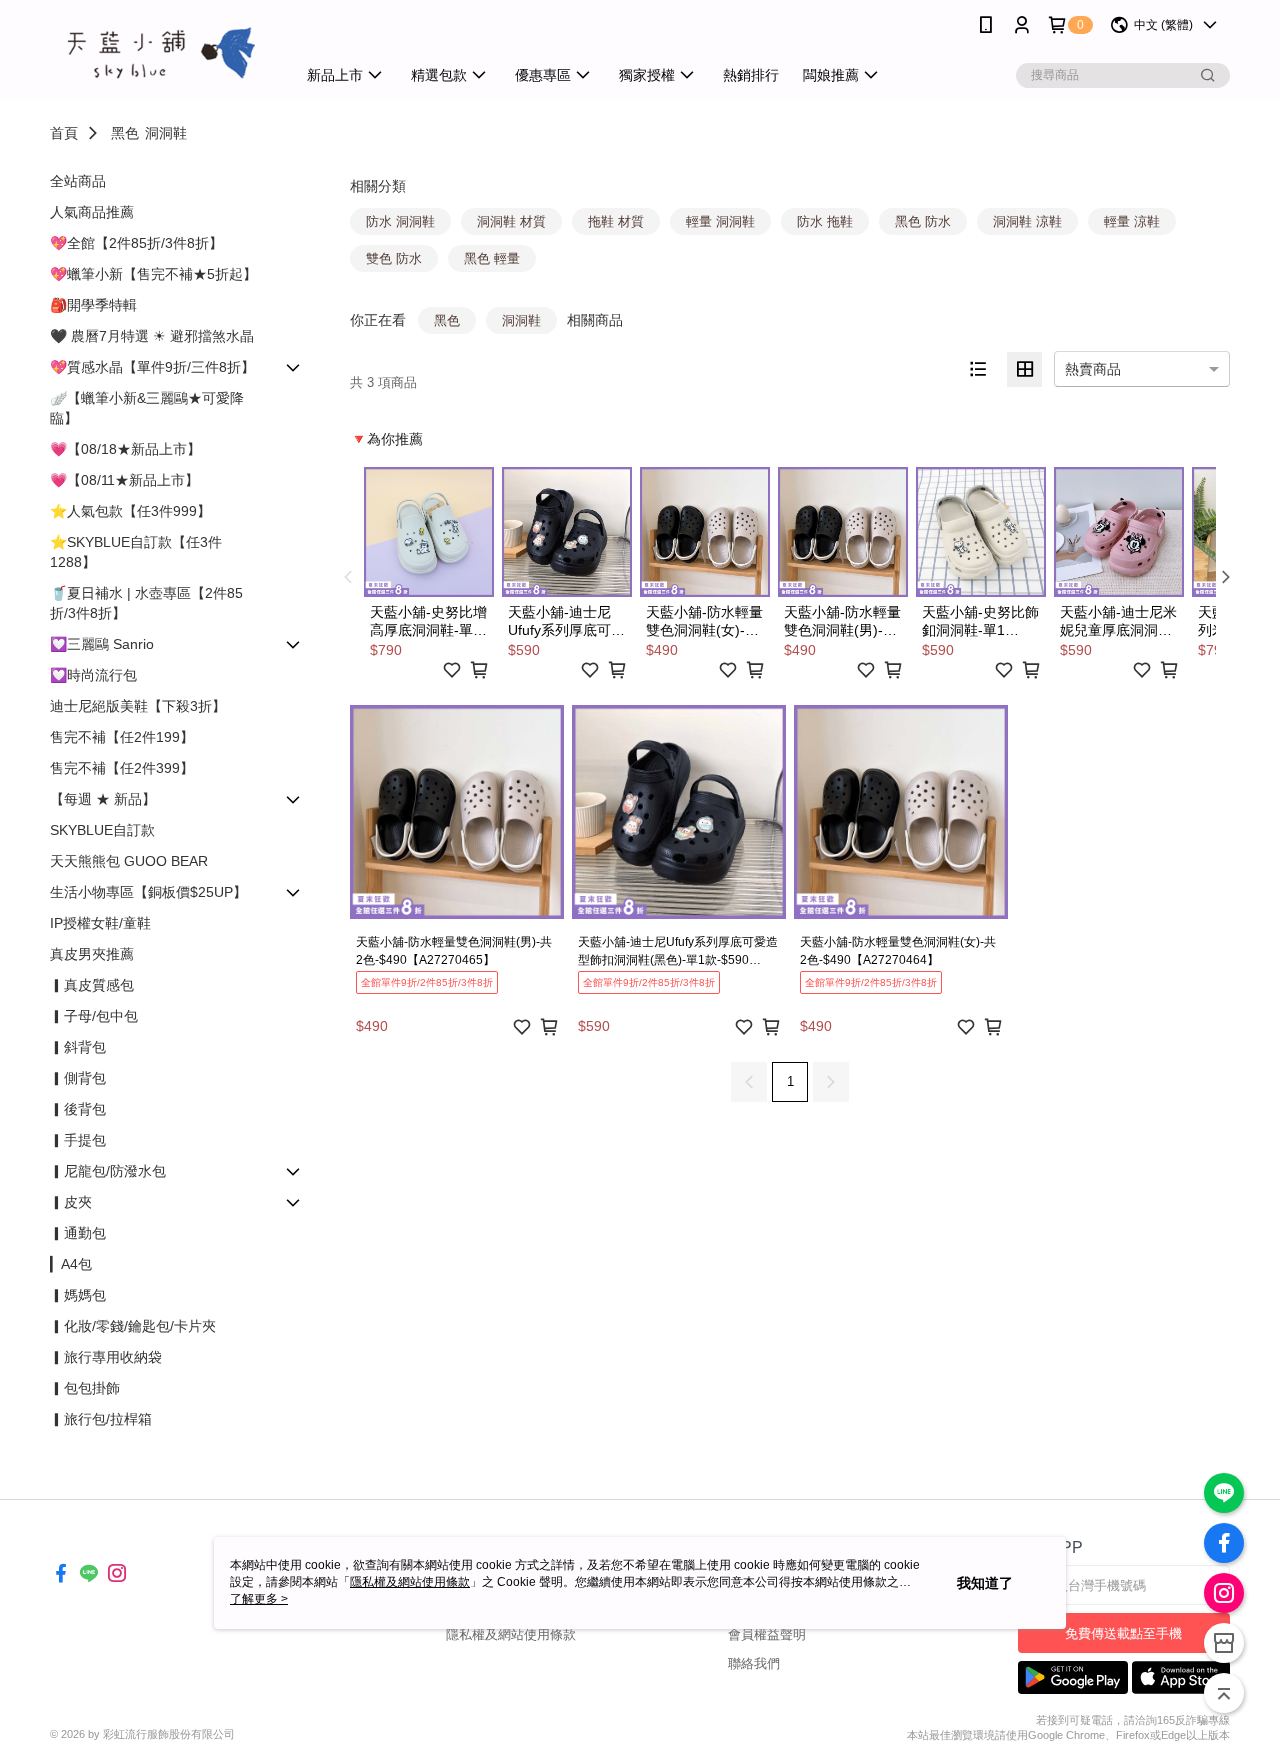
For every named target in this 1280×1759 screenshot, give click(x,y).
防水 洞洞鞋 (400, 221)
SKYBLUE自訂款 (102, 830)
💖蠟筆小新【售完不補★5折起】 (153, 274)
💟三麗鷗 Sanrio (102, 644)
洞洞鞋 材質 (511, 221)
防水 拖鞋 (825, 221)
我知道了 (985, 1583)
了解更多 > (259, 1599)
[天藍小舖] (161, 52)
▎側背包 (78, 1078)
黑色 (125, 133)
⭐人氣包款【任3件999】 (130, 511)
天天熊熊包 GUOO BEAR (129, 861)
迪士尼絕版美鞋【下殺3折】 (138, 706)
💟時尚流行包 (93, 675)
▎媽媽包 (78, 1295)
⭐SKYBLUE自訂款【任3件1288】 (136, 552)
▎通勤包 (78, 1233)
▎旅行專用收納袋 (106, 1357)
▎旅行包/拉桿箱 (101, 1419)
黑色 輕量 (492, 258)
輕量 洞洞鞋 (720, 221)
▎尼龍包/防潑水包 (108, 1171)
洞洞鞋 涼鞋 (1027, 221)
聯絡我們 (754, 1663)
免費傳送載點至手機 (1123, 1633)
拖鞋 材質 (616, 221)
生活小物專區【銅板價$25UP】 (148, 892)
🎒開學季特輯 (93, 305)
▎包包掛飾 (85, 1388)
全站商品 (78, 181)
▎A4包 (71, 1264)
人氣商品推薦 (92, 212)
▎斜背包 (78, 1047)
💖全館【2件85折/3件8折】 (136, 243)
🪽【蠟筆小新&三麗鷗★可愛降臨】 (147, 408)
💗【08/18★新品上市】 (125, 449)
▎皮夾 (71, 1202)
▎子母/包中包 (94, 1016)
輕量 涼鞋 (1132, 221)
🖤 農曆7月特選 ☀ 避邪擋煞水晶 (152, 336)
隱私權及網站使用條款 (511, 1634)
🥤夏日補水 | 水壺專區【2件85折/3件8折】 (146, 603)
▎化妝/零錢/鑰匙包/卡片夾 (133, 1326)
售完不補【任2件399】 (122, 768)
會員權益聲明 (767, 1634)
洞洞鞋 (166, 133)
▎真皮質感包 (92, 985)
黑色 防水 (923, 221)
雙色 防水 (394, 258)
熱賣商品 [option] (1093, 369)
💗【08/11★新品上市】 (124, 480)
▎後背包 (78, 1109)
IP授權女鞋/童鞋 (100, 923)
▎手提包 (78, 1140)
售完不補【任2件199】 (122, 737)
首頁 (64, 133)
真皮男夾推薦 (92, 954)
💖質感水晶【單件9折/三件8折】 (152, 367)
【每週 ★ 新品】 (103, 799)
